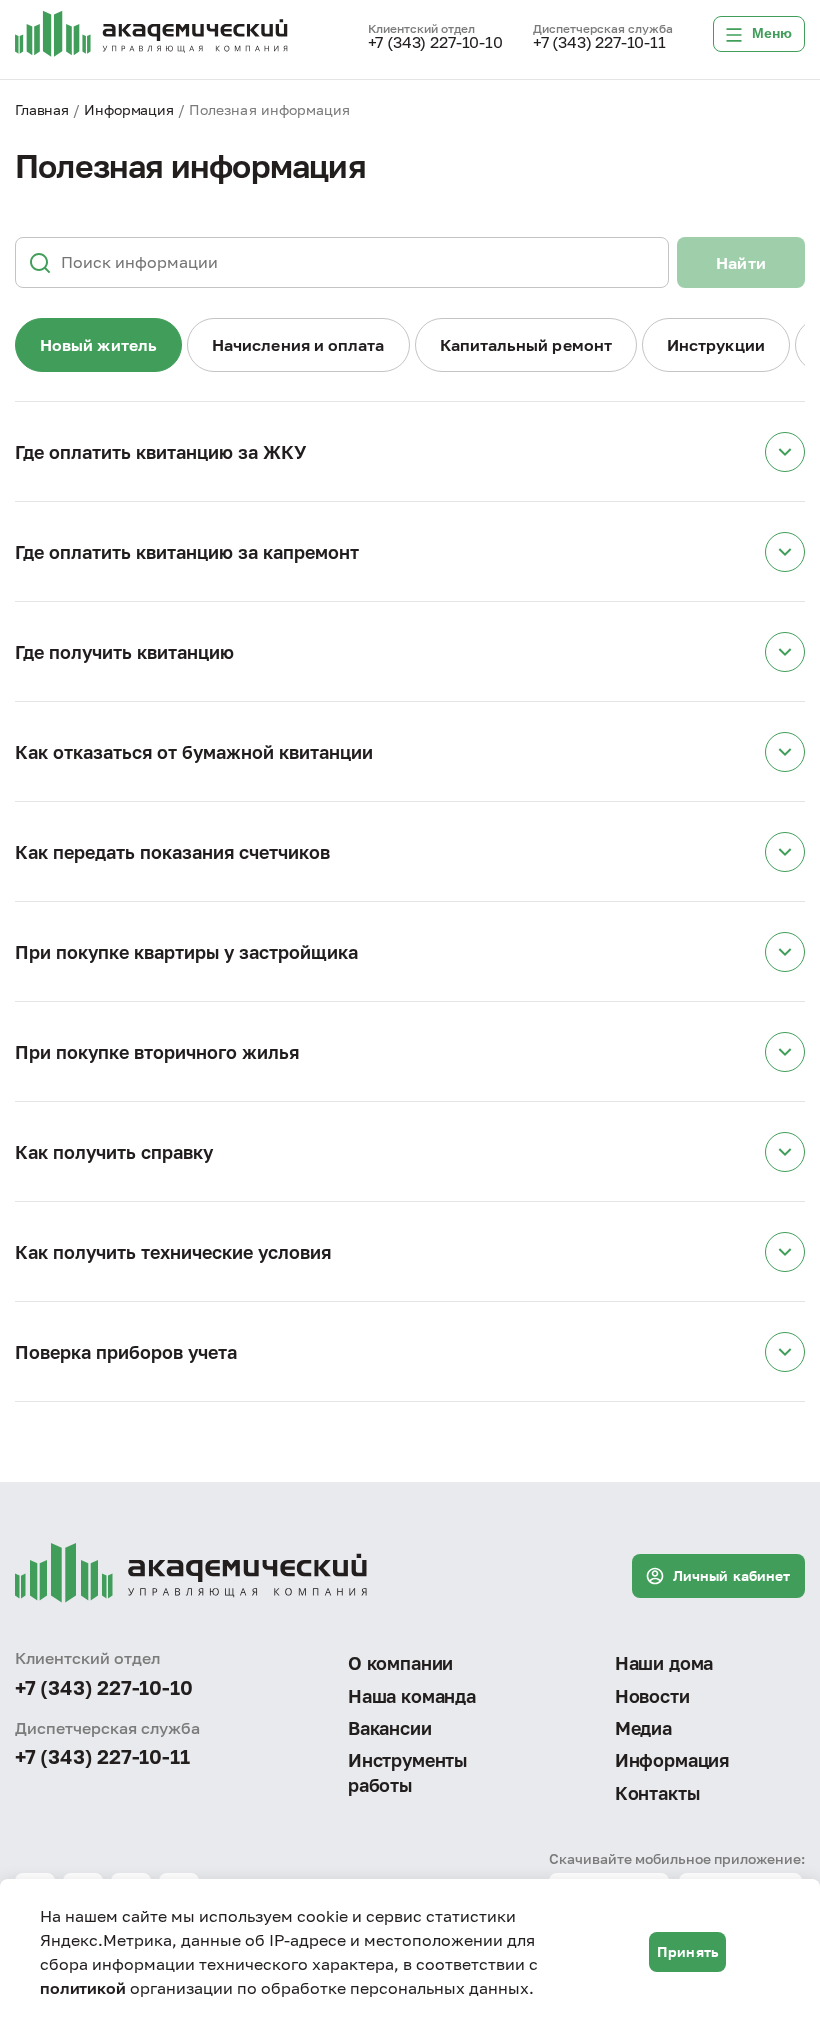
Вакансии (390, 1728)
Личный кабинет (731, 1575)
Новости (652, 1696)
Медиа (643, 1728)
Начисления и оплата (298, 345)
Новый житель (98, 345)
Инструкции (716, 345)
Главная (42, 109)
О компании (400, 1663)
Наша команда (412, 1696)
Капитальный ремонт (526, 345)
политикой (83, 1988)
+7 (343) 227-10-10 (435, 43)
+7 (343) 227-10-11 (599, 43)
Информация (129, 109)
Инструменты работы (407, 1772)
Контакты (657, 1793)
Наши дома (664, 1663)
